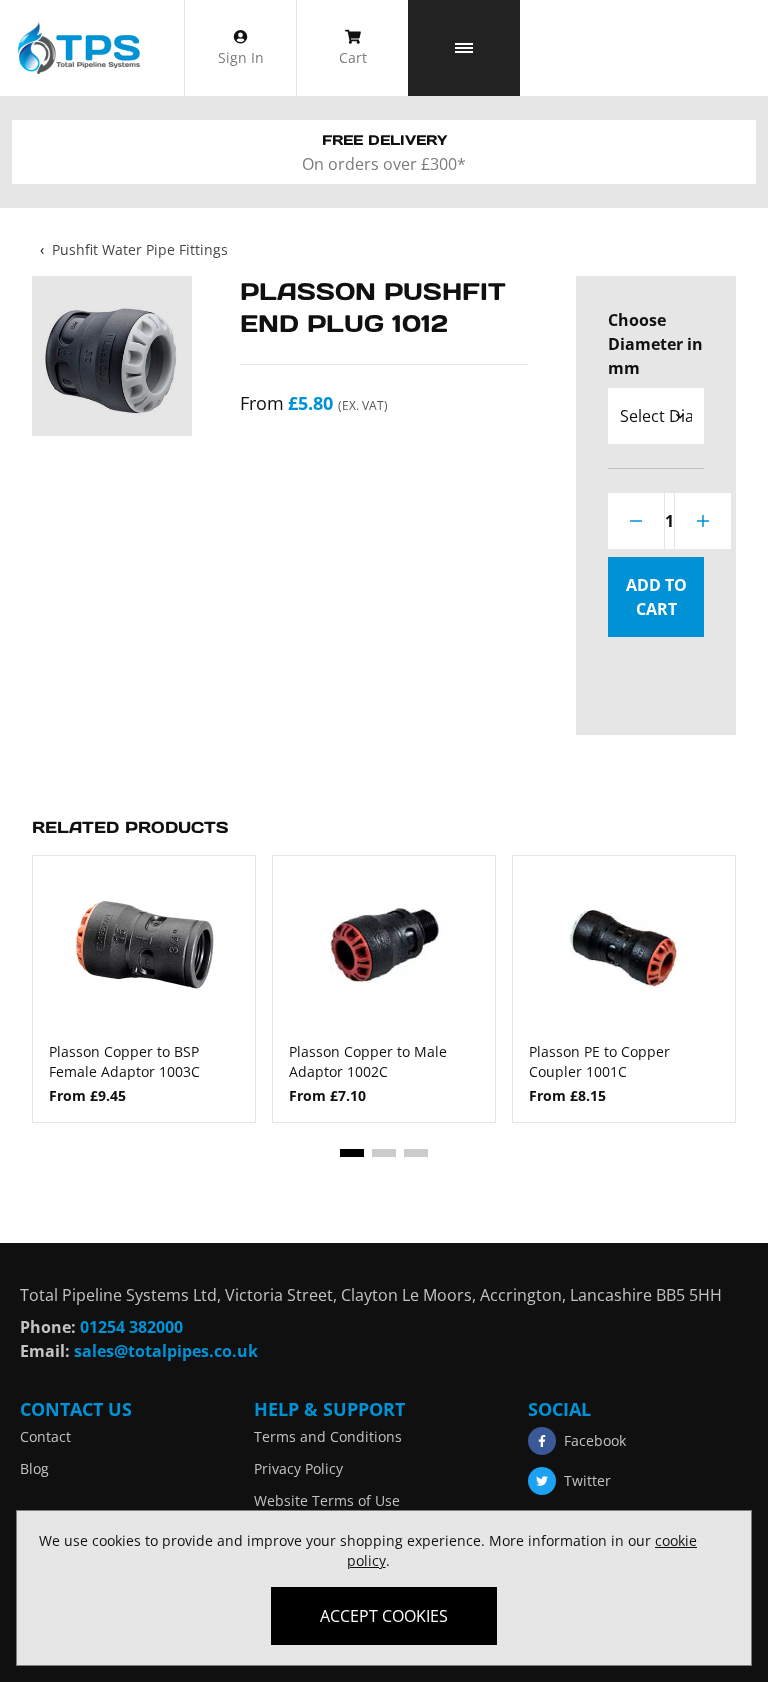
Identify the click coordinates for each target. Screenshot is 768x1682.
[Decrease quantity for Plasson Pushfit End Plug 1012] (636, 521)
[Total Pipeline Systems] (78, 48)
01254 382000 (131, 1327)
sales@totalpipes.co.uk (166, 1351)
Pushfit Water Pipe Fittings (140, 249)
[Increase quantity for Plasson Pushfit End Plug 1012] (703, 521)
